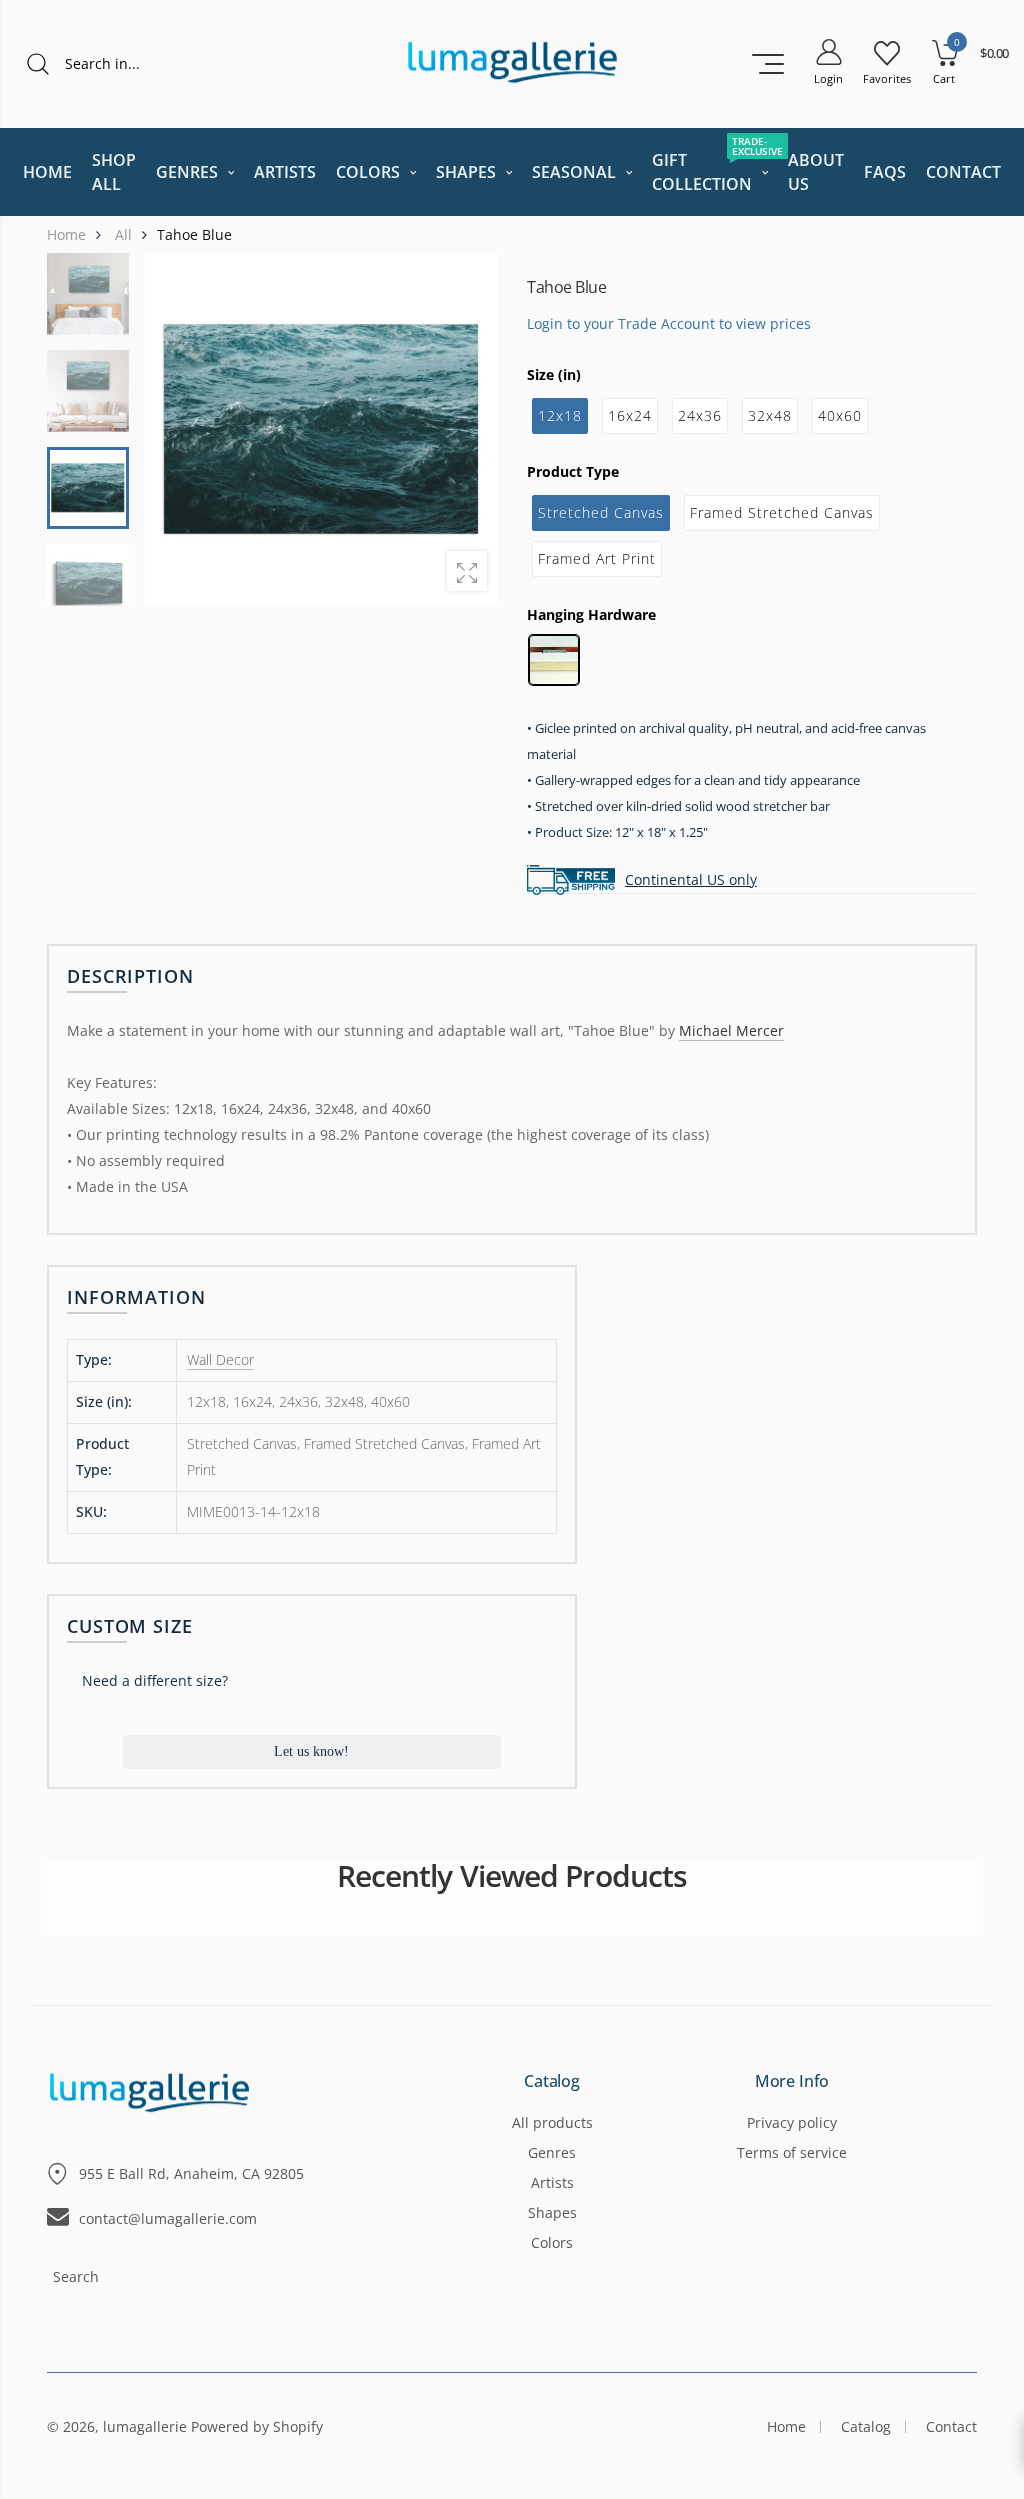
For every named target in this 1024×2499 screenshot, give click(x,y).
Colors (552, 2242)
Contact (951, 2426)
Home (786, 2426)
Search (76, 2276)
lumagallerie (145, 2426)
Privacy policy (792, 2122)
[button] (469, 429)
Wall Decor (220, 1359)
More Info (792, 2082)
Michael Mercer (731, 1030)
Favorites (887, 78)
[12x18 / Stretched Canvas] (320, 429)
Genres (552, 2152)
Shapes (552, 2212)
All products (552, 2122)
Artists (552, 2182)
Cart (944, 78)
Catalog (552, 2082)
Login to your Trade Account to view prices (669, 322)
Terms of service (792, 2152)
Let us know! (311, 1751)
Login (828, 78)
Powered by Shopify (257, 2426)
